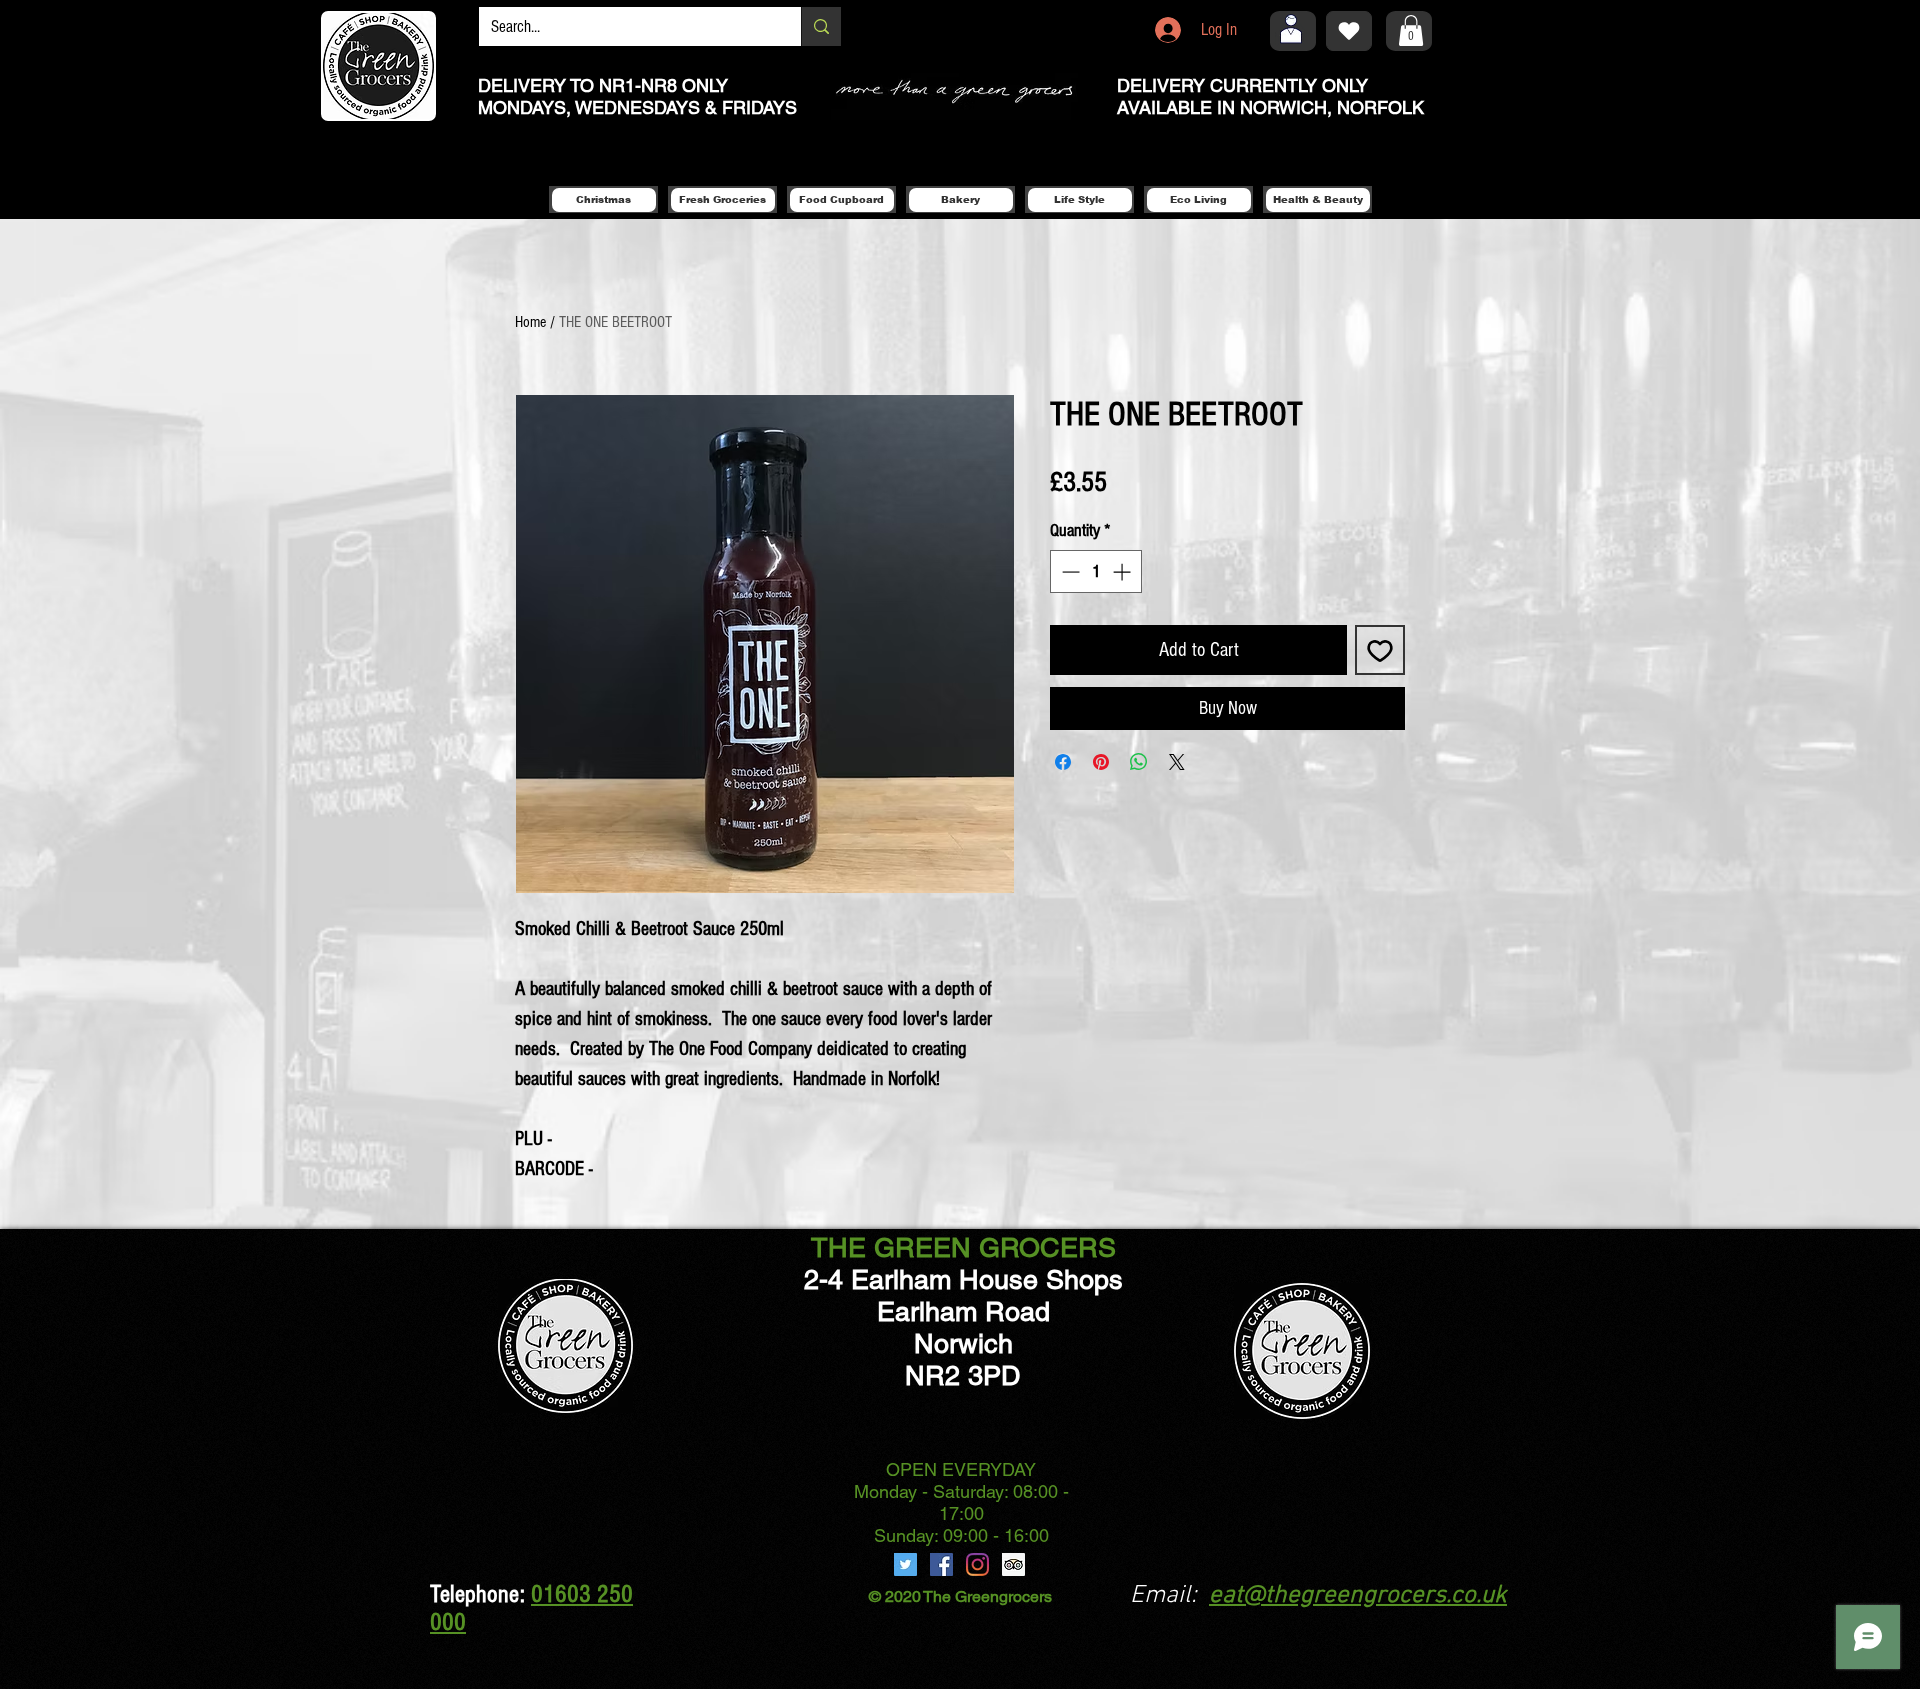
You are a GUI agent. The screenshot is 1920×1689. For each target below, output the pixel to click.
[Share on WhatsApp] (1139, 762)
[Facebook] (941, 1564)
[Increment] (1123, 571)
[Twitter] (905, 1564)
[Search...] (821, 26)
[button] (1411, 30)
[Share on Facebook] (1063, 762)
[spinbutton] (1096, 571)
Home (530, 322)
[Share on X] (1177, 762)
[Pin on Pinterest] (1101, 762)
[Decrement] (1068, 571)
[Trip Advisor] (1013, 1564)
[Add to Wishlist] (1380, 650)
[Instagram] (977, 1564)
